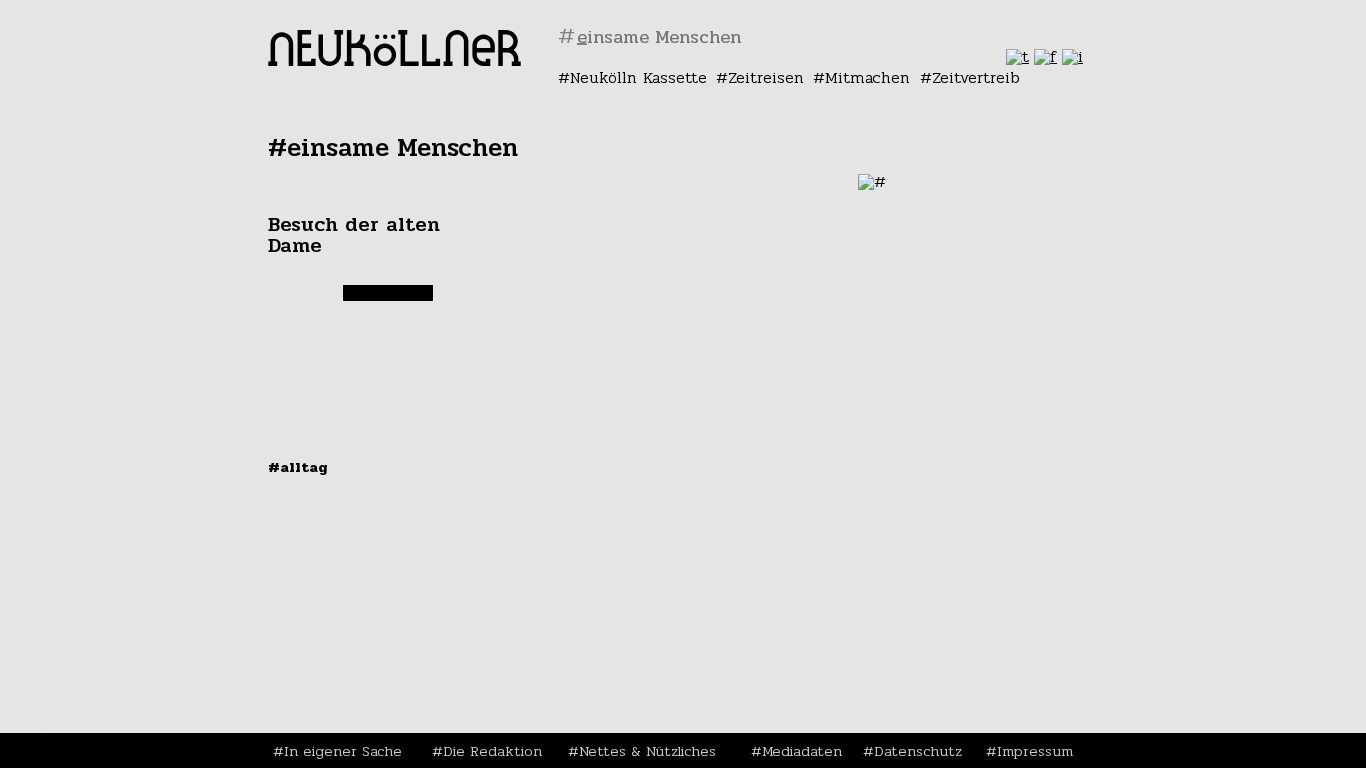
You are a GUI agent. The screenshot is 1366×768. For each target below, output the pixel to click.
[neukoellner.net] (394, 60)
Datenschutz (918, 751)
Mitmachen (867, 77)
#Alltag (298, 467)
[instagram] (1072, 56)
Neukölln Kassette (638, 77)
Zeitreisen (766, 77)
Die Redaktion (492, 751)
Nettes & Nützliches (647, 751)
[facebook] (1045, 56)
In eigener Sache (343, 751)
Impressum (1035, 751)
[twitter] (1017, 56)
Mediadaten (802, 751)
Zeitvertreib (976, 77)
